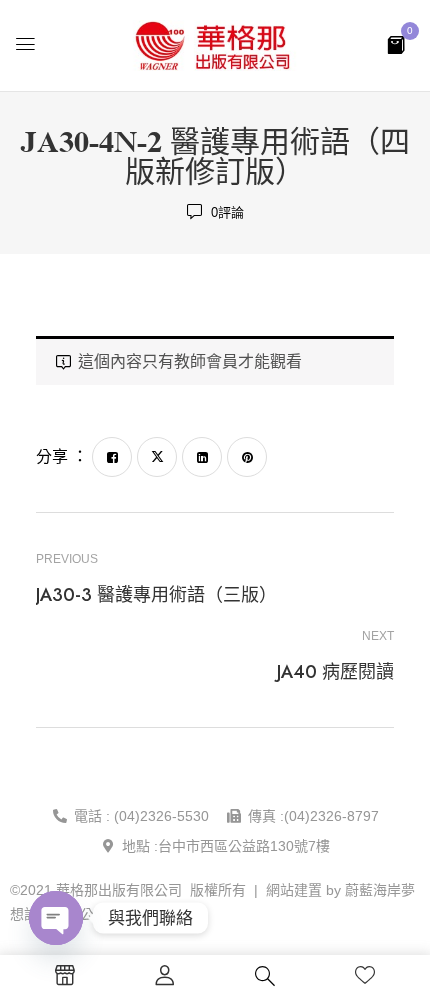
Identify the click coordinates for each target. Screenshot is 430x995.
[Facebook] (112, 457)
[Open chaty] (56, 918)
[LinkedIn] (202, 457)
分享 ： (62, 456)
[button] (396, 43)
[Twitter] (157, 457)
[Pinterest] (247, 457)
